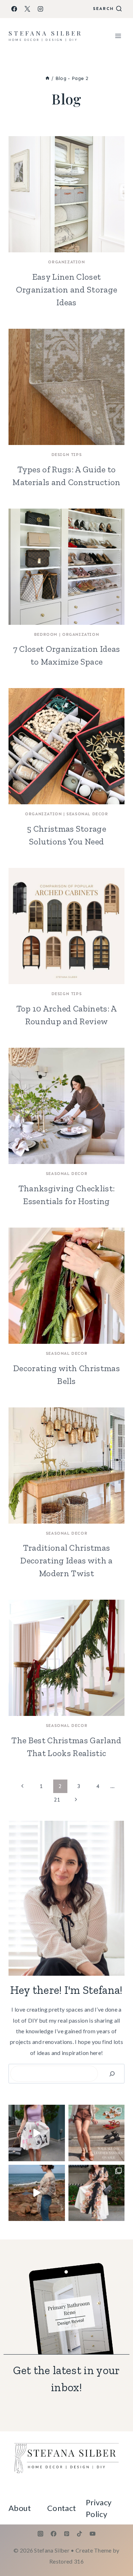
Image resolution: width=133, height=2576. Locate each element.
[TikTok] (79, 2534)
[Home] (48, 78)
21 (57, 1800)
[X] (27, 9)
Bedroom (46, 634)
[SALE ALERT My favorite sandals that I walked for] (97, 2133)
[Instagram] (40, 9)
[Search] (112, 2074)
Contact (62, 2508)
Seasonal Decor (87, 814)
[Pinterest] (67, 2534)
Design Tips (67, 455)
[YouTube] (93, 2534)
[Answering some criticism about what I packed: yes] (37, 2193)
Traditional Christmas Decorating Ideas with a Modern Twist (66, 1560)
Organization (66, 262)
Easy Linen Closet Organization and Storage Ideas (67, 289)
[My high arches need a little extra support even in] (37, 2133)
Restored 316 (66, 2561)
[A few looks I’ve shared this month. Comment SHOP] (97, 2193)
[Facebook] (14, 9)
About (20, 2508)
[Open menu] (118, 36)
